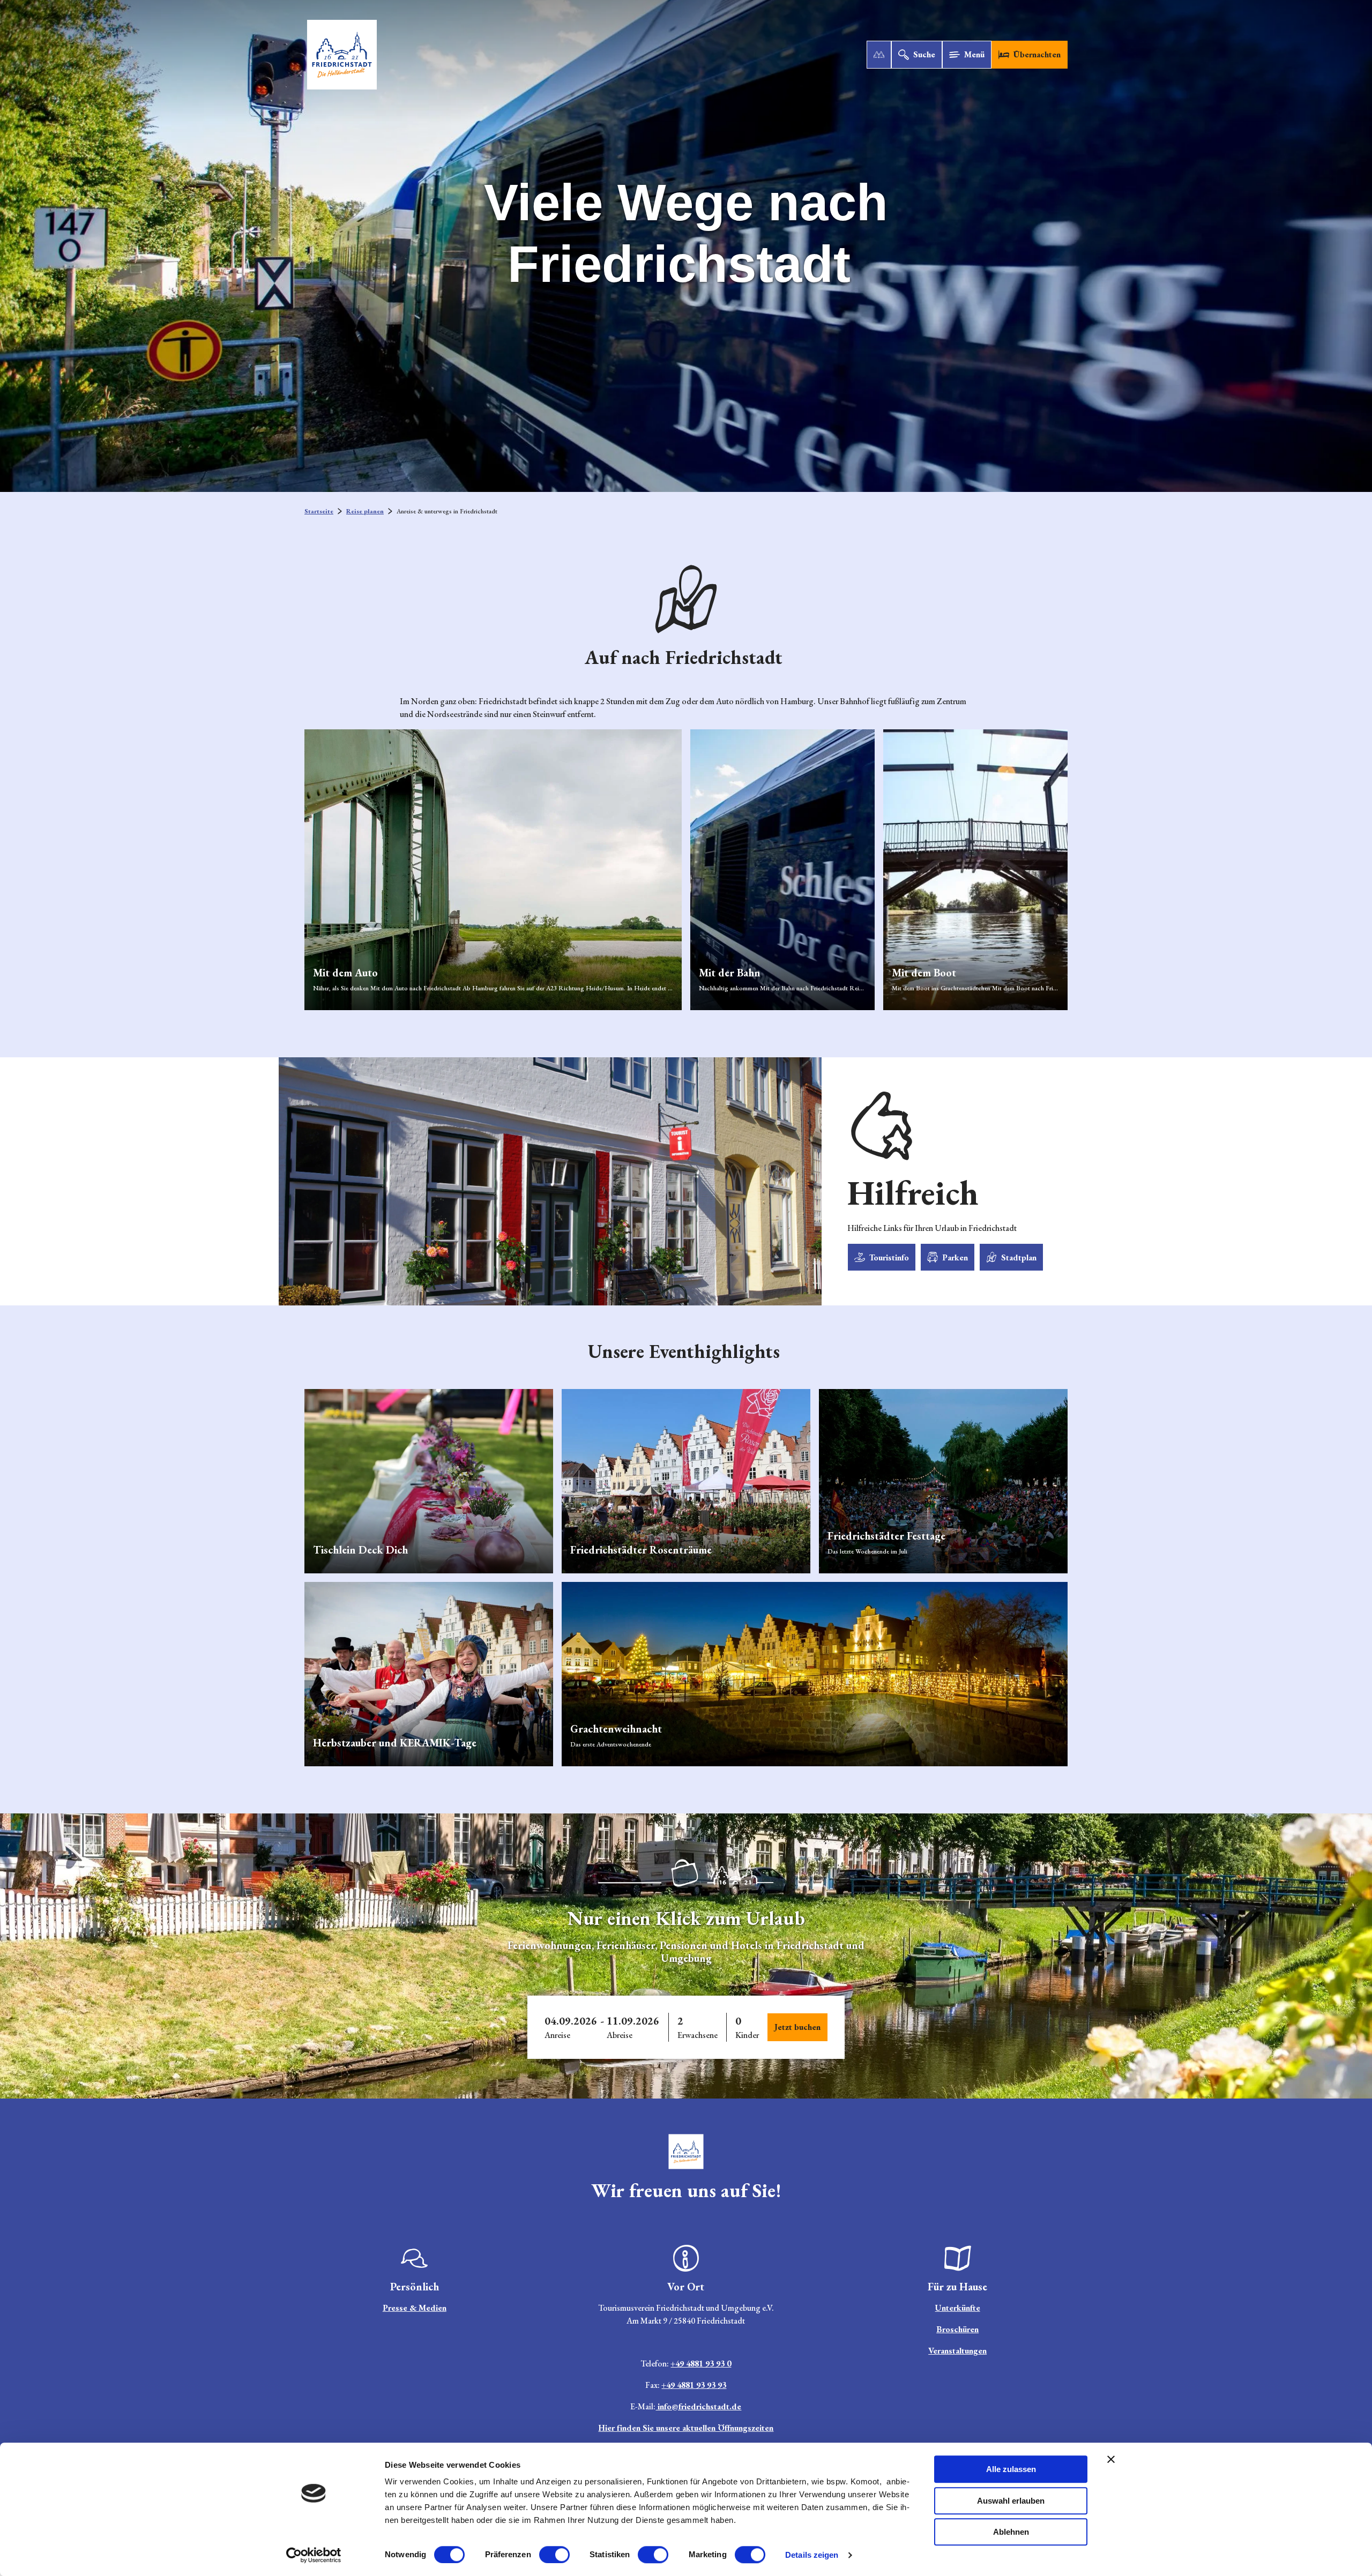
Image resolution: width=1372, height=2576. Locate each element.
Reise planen (365, 511)
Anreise (557, 2035)
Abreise (620, 2035)
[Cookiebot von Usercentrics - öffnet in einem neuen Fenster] (314, 2555)
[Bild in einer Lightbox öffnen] (686, 2152)
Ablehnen (1011, 2532)
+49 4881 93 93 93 (694, 2385)
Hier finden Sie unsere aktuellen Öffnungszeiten (686, 2428)
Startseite (319, 511)
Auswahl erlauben (1011, 2501)
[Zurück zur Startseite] (342, 55)
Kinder (747, 2035)
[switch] (554, 2555)
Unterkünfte (958, 2308)
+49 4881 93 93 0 (701, 2364)
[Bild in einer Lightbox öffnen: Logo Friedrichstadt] (686, 1873)
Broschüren (957, 2329)
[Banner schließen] (1111, 2459)
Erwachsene (698, 2035)
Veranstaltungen (957, 2351)
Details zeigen (812, 2555)
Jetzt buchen (797, 2027)
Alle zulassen (1011, 2469)
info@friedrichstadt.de (698, 2406)
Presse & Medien (415, 2308)
